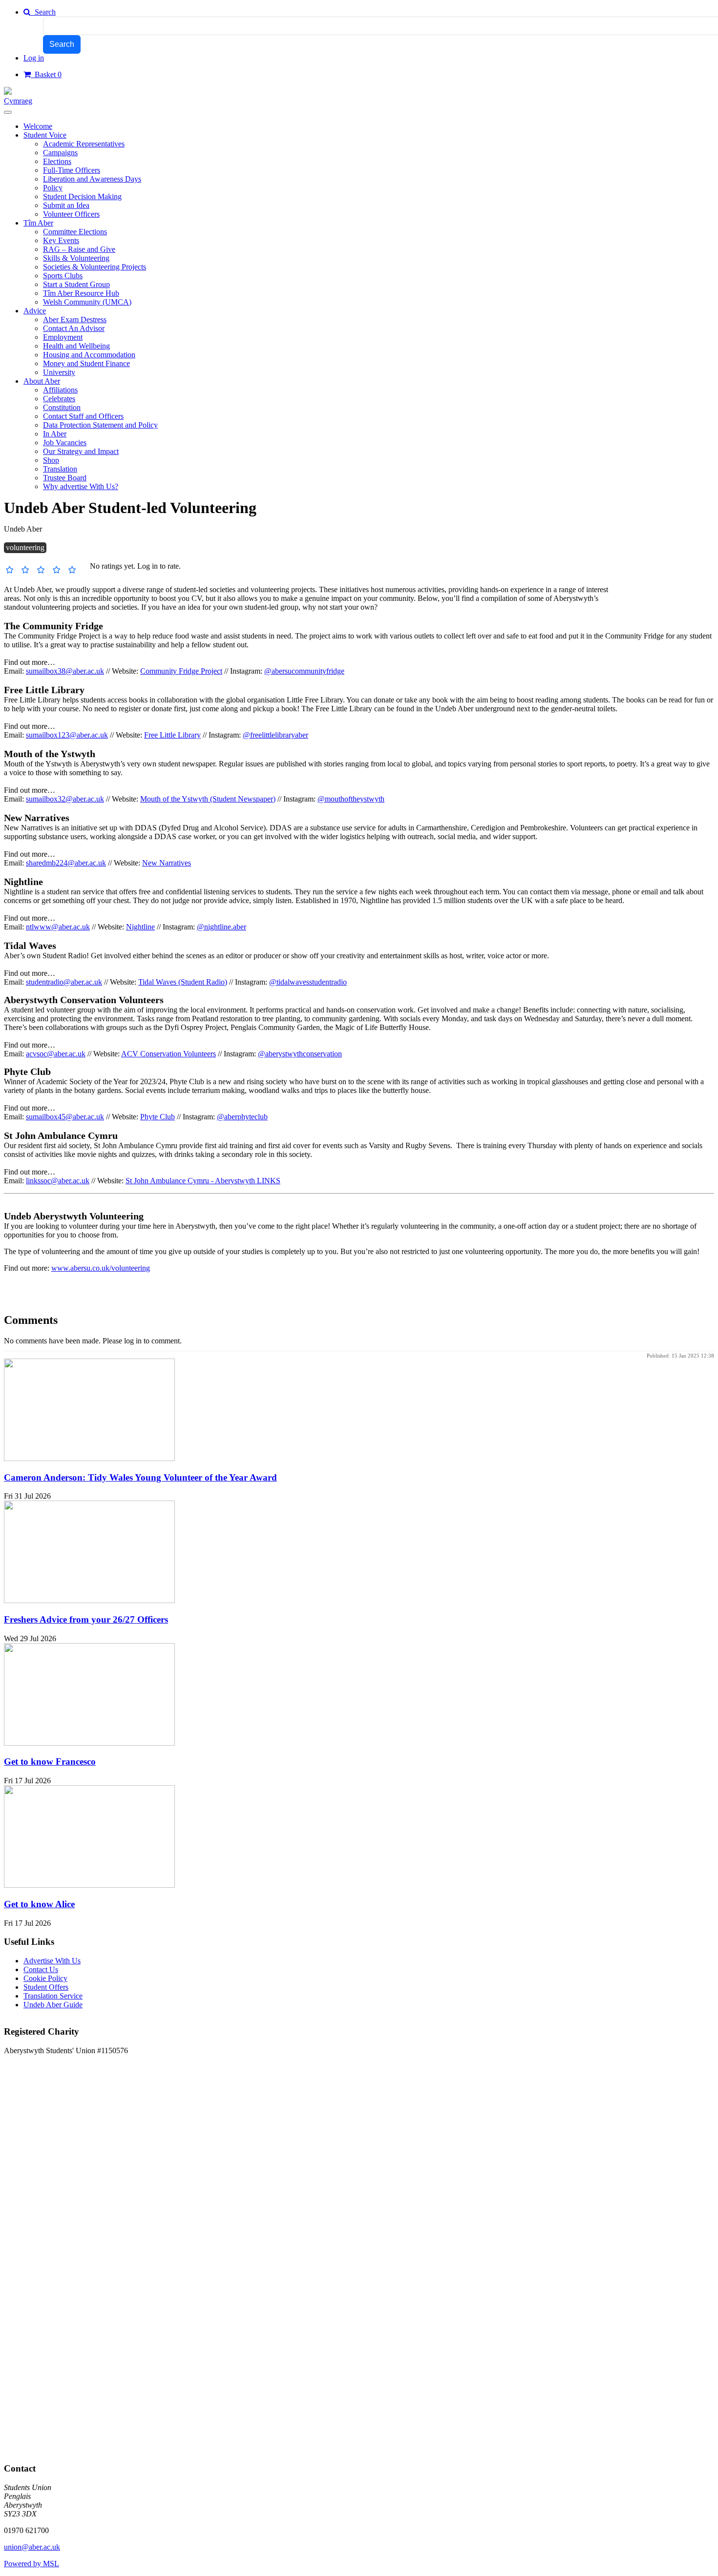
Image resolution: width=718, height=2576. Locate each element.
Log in (34, 58)
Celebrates (59, 399)
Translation (60, 469)
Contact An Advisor (74, 328)
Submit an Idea (66, 205)
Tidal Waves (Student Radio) (183, 982)
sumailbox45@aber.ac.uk (65, 1117)
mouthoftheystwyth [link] (355, 799)
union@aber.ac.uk (32, 2547)
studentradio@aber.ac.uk (64, 982)
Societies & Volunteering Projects (95, 267)
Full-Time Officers (72, 170)
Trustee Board (65, 478)
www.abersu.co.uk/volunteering (101, 1268)
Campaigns (60, 153)
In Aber (55, 434)
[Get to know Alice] (89, 1885)
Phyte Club (158, 1117)
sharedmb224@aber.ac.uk (66, 863)
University (59, 372)
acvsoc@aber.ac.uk (56, 1054)
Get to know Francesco (50, 1762)
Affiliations (60, 390)
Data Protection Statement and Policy (100, 425)
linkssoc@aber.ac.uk (58, 1181)
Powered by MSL (32, 2564)
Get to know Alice (39, 1904)
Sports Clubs (63, 276)
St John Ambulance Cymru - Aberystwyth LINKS (203, 1181)
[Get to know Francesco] (89, 1743)
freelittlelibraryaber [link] (279, 735)
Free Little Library (172, 735)
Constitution (62, 407)
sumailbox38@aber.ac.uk (65, 671)
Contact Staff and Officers (83, 416)
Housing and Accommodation (89, 355)
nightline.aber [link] (225, 927)
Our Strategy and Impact (81, 451)
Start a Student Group (76, 284)
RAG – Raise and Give (79, 249)
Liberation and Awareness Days (92, 179)
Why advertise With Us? (81, 486)
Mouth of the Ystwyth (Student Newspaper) (208, 799)
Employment (63, 337)
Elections (57, 161)
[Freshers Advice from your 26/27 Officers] (89, 1600)
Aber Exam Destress (75, 319)
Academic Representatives (84, 144)
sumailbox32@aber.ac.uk (65, 799)
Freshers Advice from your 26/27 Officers (86, 1619)
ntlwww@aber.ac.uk (58, 927)
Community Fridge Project (181, 671)
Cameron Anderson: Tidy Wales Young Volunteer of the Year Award (140, 1477)
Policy (53, 188)
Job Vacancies (65, 443)
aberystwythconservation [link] (304, 1054)
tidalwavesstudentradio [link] (312, 982)
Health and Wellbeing (76, 346)
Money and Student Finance (86, 363)
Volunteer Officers (71, 214)
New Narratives (167, 863)
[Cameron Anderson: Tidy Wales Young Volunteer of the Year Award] (89, 1458)
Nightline (140, 927)
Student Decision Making (82, 196)
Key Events (61, 240)
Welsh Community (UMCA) (87, 302)
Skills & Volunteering (76, 258)
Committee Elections (75, 232)
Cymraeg (18, 101)
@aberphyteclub (242, 1117)
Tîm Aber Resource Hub (81, 293)
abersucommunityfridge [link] (308, 671)
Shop (51, 460)
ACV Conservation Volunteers (169, 1054)
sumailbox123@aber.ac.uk (67, 735)
